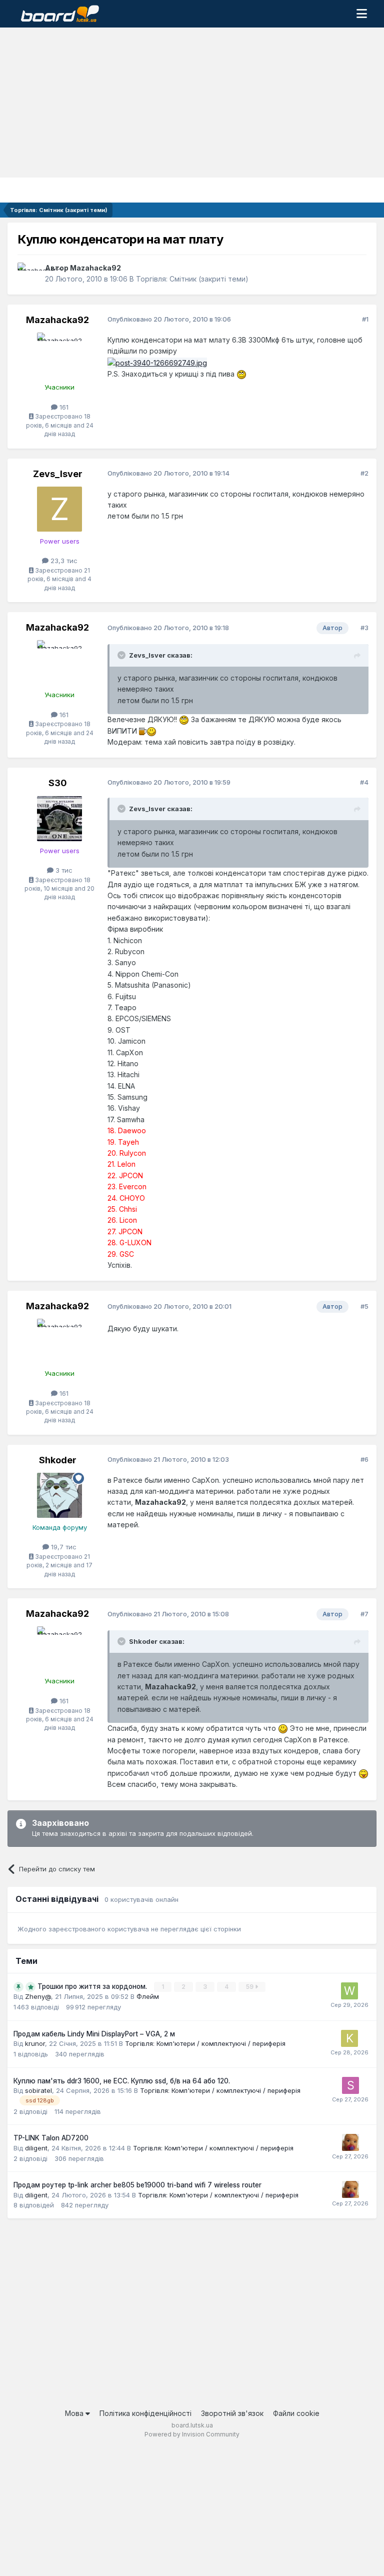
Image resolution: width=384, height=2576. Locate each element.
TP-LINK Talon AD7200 (51, 2138)
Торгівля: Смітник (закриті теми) (192, 279)
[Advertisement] (192, 103)
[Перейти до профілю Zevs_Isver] (59, 509)
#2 (364, 473)
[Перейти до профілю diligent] (350, 2142)
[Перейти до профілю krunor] (349, 2038)
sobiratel (38, 2090)
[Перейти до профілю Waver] (349, 1991)
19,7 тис (63, 1547)
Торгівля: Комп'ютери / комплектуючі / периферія (205, 2043)
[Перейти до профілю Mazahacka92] (28, 274)
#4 (364, 782)
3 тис (63, 870)
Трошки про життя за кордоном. (93, 1986)
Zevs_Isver (58, 474)
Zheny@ (38, 1996)
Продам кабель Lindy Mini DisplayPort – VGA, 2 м (94, 2034)
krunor (35, 2043)
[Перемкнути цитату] (122, 655)
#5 (364, 1306)
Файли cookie (296, 2413)
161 (63, 407)
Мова (75, 2413)
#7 (364, 1614)
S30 (58, 783)
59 (250, 1987)
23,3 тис (63, 561)
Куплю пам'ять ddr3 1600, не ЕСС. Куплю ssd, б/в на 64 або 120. (122, 2081)
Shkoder (58, 1460)
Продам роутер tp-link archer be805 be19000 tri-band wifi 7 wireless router (137, 2185)
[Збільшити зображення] (241, 374)
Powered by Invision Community (192, 2434)
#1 (365, 319)
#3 (364, 628)
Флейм (148, 1996)
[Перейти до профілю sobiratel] (350, 2085)
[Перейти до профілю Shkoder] (59, 1495)
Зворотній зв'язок (232, 2413)
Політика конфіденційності (145, 2413)
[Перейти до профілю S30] (59, 819)
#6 (364, 1459)
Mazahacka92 (95, 268)
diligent (36, 2148)
